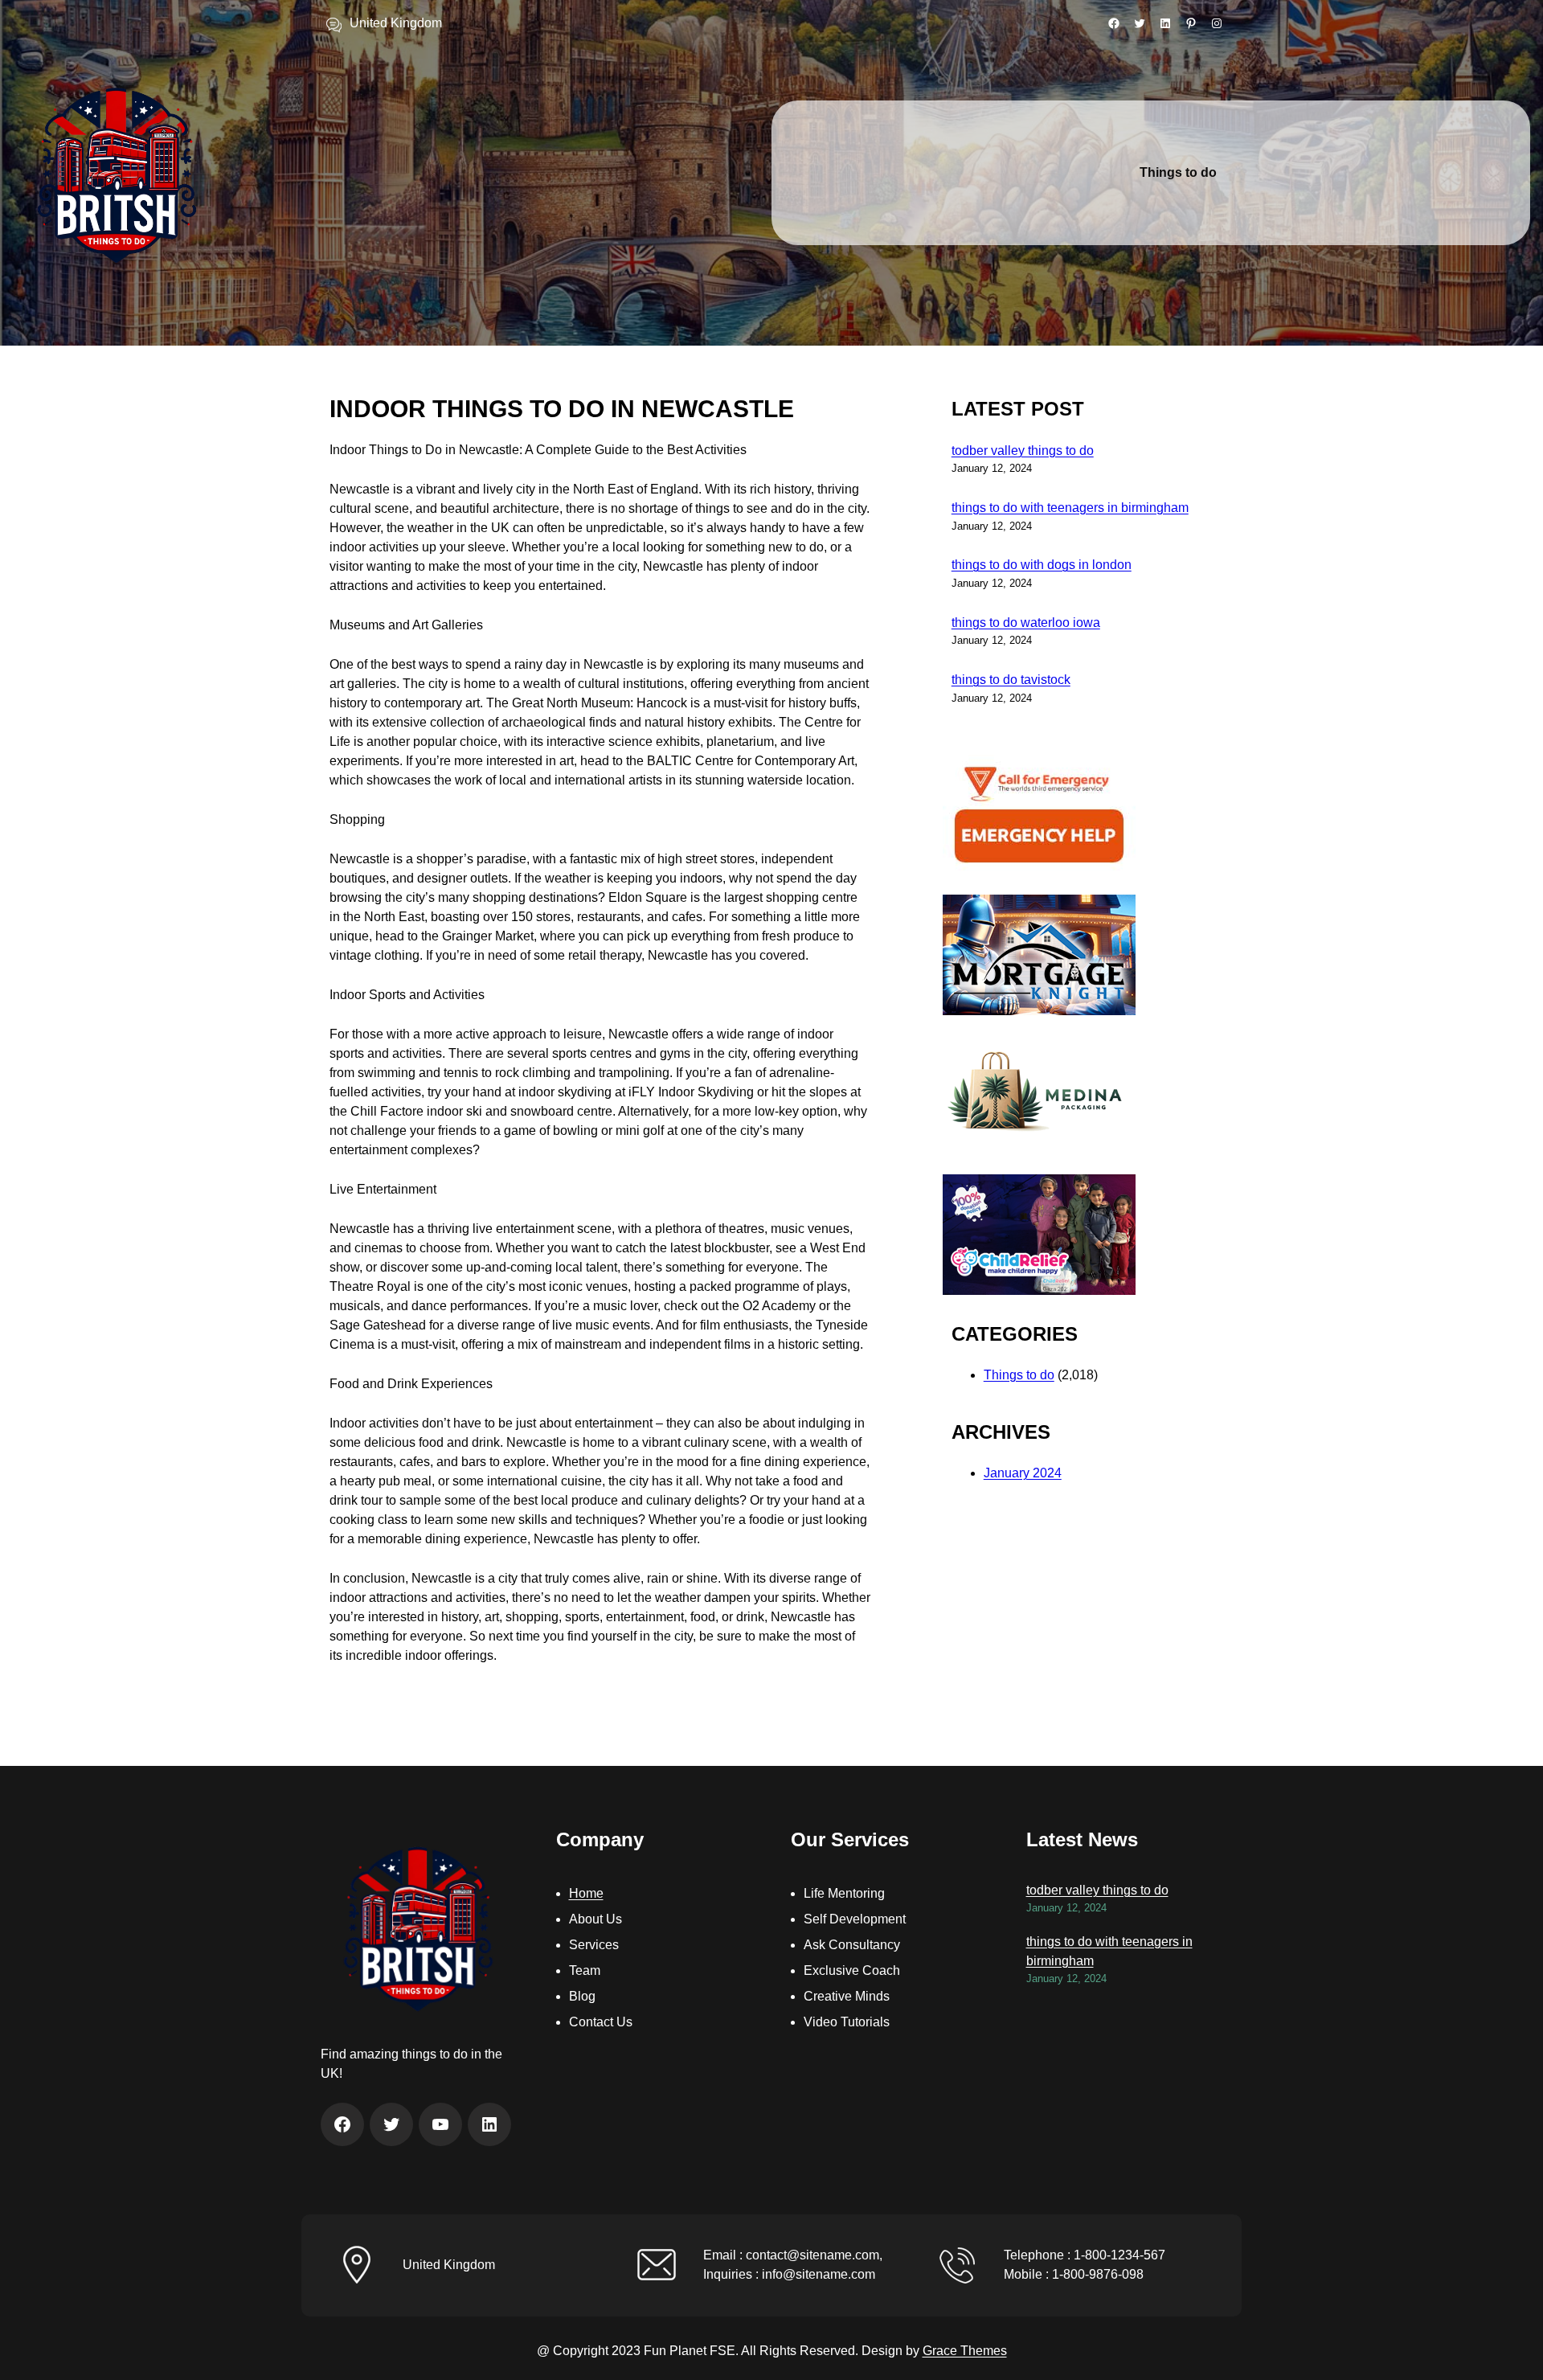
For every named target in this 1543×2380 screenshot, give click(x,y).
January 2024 (1023, 1473)
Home (586, 1893)
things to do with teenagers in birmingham (1070, 508)
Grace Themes (965, 2351)
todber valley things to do (1023, 451)
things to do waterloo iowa (1026, 623)
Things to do (1019, 1375)
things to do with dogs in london (1042, 565)
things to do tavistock (1011, 680)
